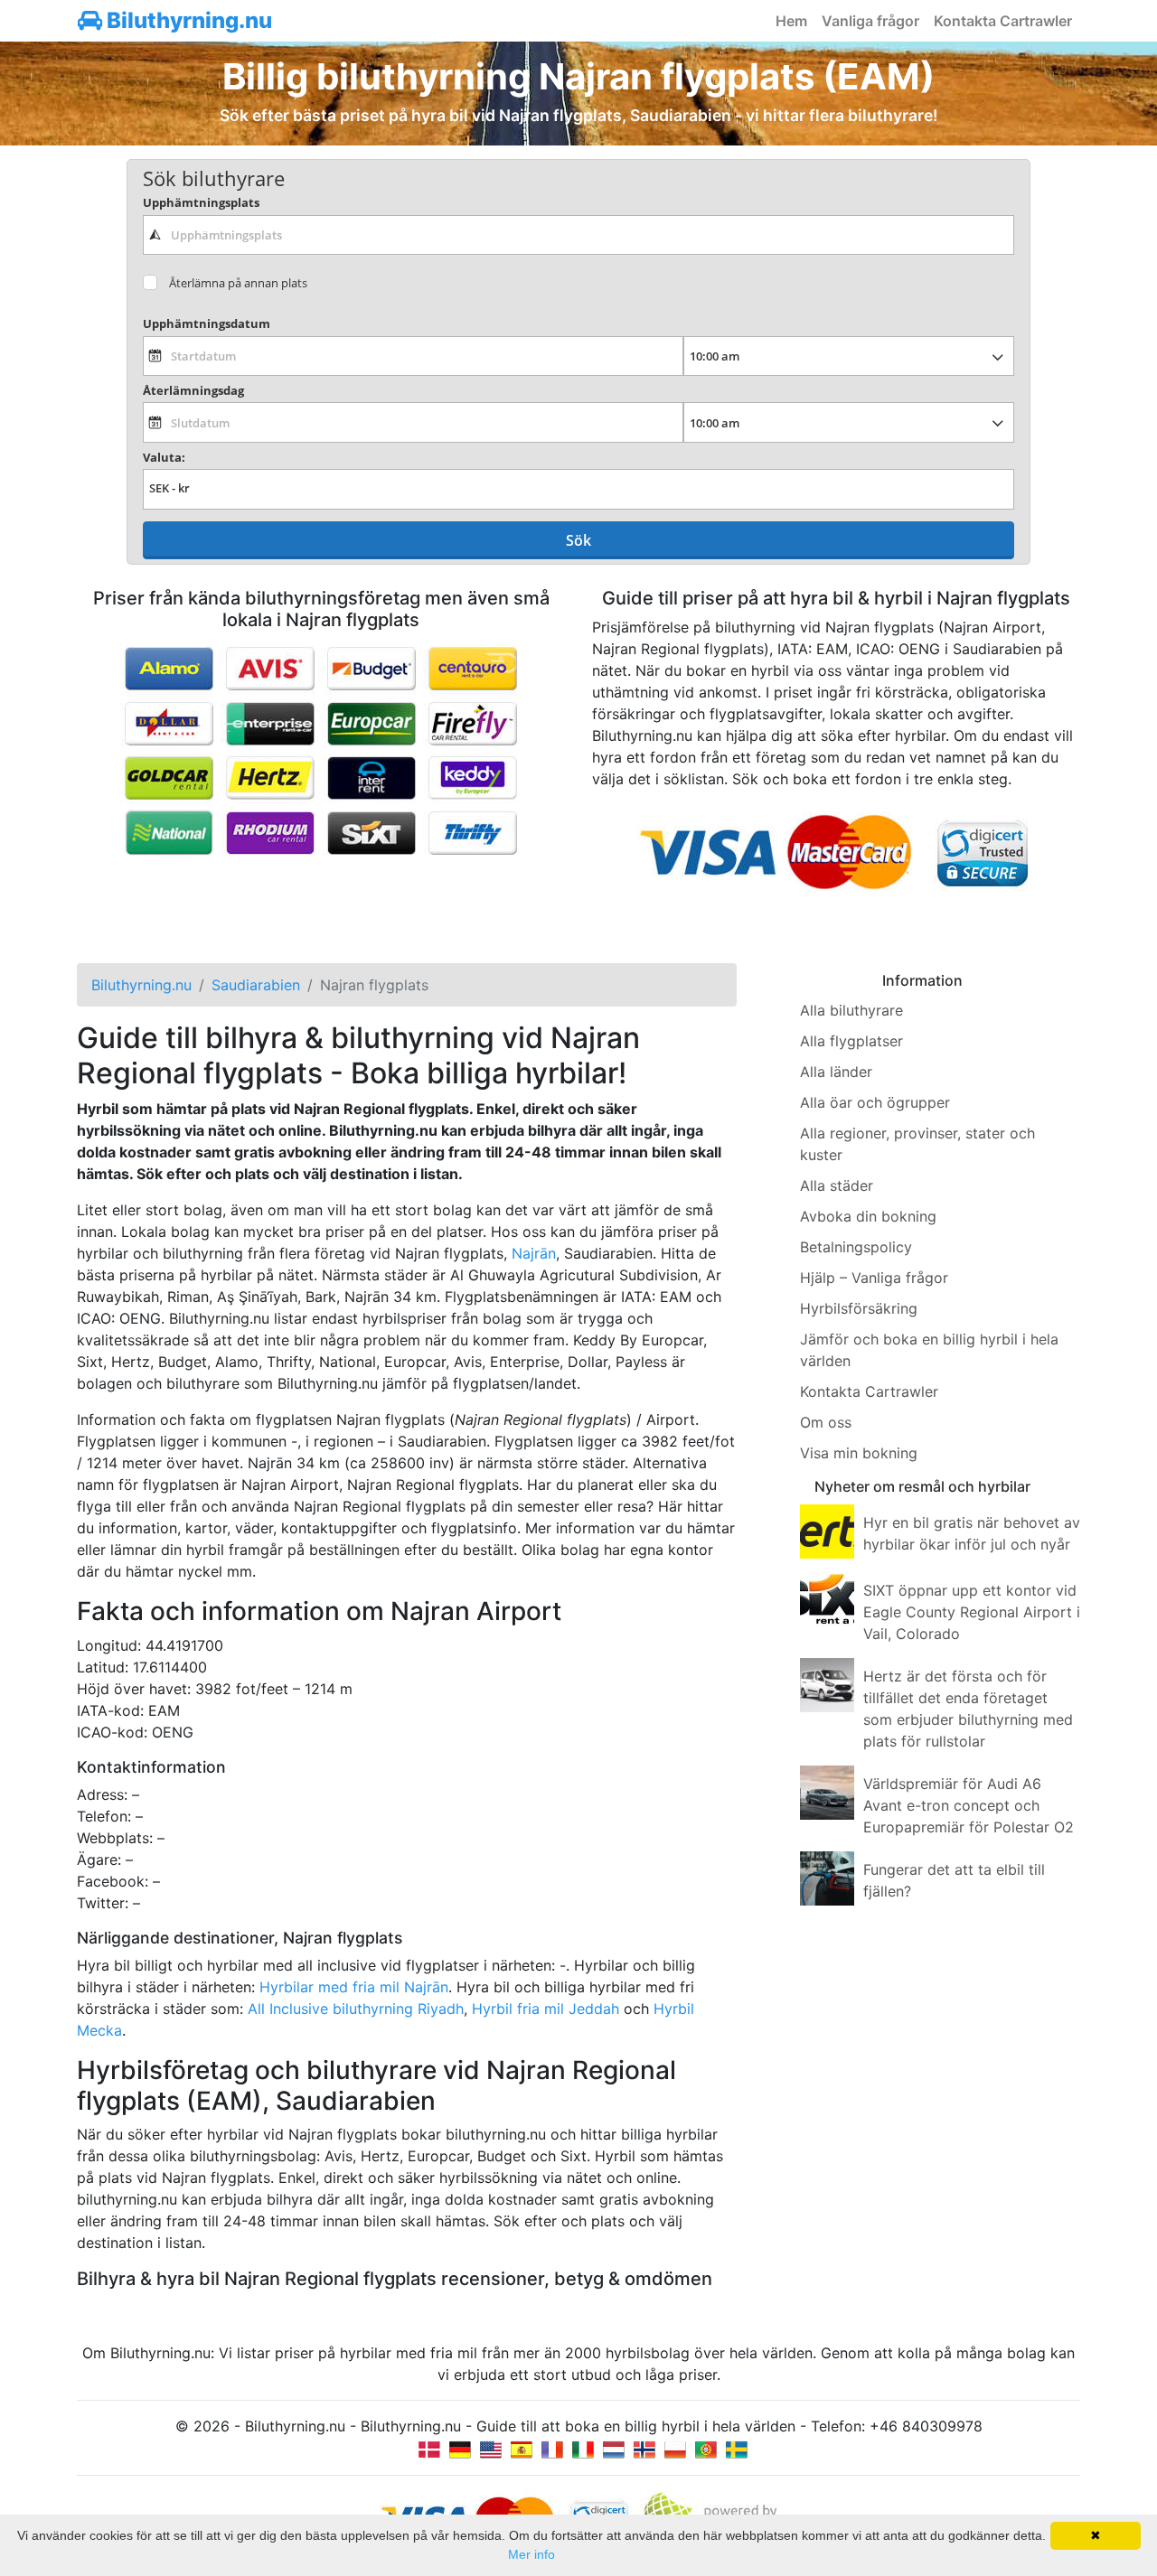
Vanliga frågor (870, 21)
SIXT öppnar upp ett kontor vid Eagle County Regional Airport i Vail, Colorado (972, 1612)
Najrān (534, 1253)
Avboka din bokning (868, 1216)
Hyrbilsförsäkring (859, 1308)
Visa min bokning (859, 1453)
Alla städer (837, 1185)
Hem (791, 21)
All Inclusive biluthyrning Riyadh (356, 2009)
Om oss (826, 1422)
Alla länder (836, 1072)
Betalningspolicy (856, 1247)
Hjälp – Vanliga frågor (874, 1278)
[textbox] (578, 235)
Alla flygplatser (851, 1041)
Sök (578, 540)
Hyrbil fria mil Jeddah (546, 2009)
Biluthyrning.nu (187, 20)
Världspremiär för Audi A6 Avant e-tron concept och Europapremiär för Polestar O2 (969, 1805)
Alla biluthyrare (851, 1010)
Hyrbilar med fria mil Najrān (354, 1987)
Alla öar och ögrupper (875, 1102)
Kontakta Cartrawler (1003, 21)
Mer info (531, 2554)
